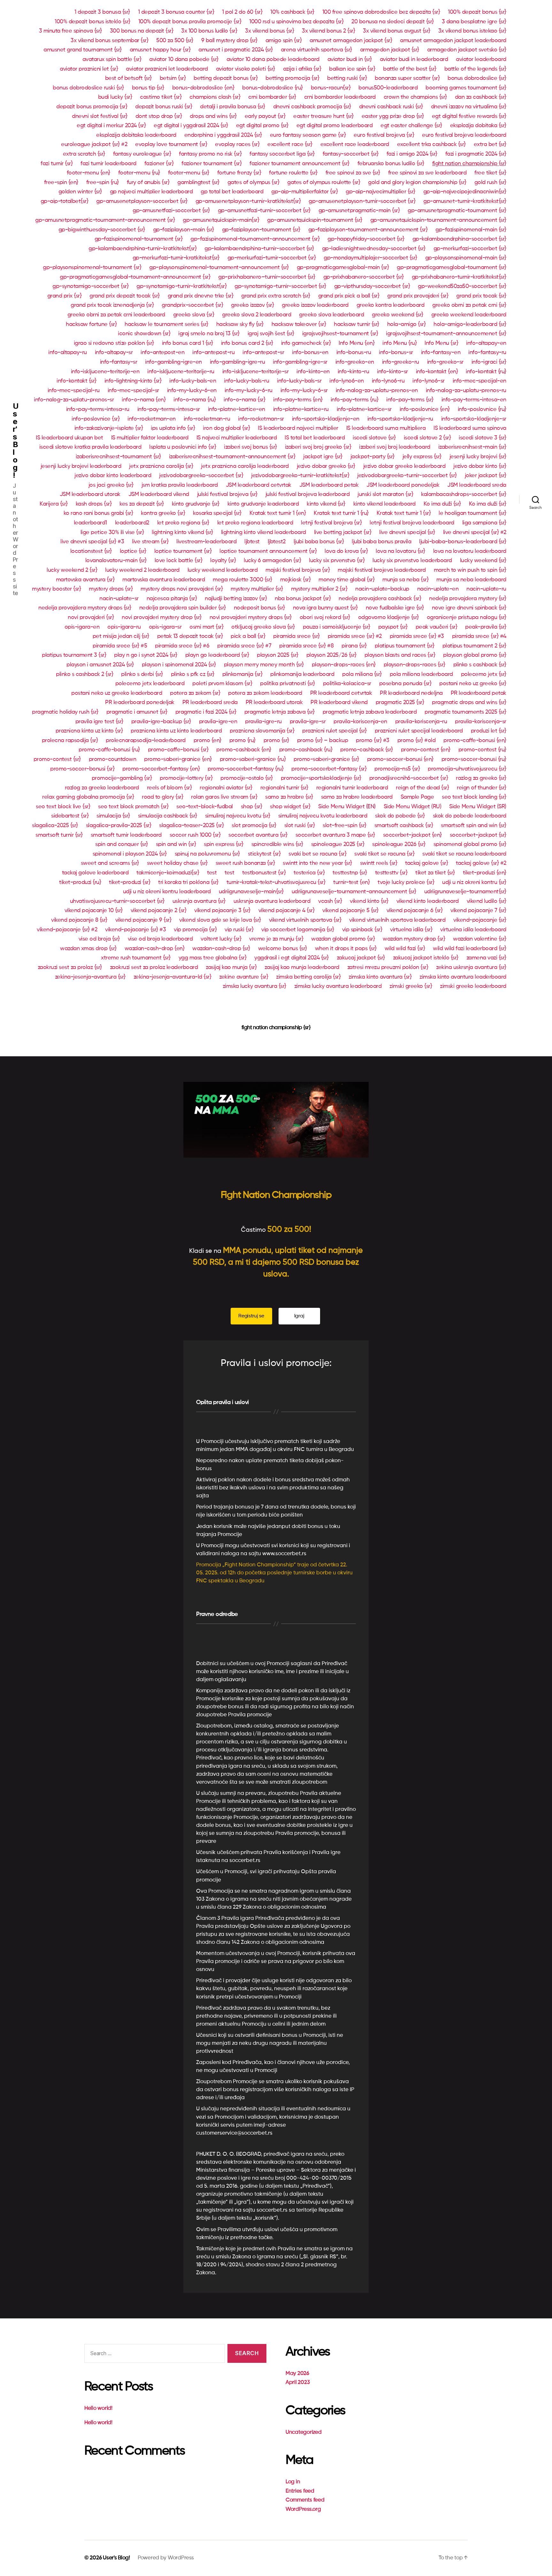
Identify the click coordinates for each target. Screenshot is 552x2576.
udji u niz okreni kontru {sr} (474, 882)
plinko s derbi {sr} (142, 674)
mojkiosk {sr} (295, 580)
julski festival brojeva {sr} (227, 494)
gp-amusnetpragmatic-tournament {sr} (457, 211)
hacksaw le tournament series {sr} (166, 324)
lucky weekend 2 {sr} (72, 570)
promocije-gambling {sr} (122, 778)
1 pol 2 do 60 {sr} (242, 12)
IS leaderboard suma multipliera (386, 428)
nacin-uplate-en (438, 589)
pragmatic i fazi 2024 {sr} (206, 712)
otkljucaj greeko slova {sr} (263, 627)
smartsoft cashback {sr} (404, 826)
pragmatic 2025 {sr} (400, 702)
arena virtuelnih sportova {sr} (316, 50)
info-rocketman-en (152, 419)
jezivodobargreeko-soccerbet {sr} (201, 476)
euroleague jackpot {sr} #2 (94, 144)
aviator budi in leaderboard (414, 59)
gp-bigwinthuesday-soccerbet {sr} (102, 230)
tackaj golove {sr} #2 (481, 863)
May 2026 (297, 2374)
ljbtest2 (277, 542)
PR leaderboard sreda (210, 702)
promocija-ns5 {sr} (397, 769)
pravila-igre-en (218, 722)
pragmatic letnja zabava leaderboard (370, 712)
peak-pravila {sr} (486, 627)
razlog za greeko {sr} (481, 778)
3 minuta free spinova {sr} (70, 31)
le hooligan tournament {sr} (472, 513)
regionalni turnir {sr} (284, 788)
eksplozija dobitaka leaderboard (136, 135)
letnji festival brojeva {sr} (331, 523)
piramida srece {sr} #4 (479, 636)
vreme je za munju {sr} (276, 939)
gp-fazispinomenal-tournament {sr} (139, 239)
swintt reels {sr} (379, 863)
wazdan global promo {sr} (343, 939)
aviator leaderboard (481, 59)
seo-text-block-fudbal (205, 807)
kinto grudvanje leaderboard (263, 504)
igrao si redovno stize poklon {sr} (114, 343)
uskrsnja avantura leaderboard (272, 901)
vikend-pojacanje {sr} (480, 920)
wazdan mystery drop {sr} (414, 939)
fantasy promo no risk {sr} (210, 154)
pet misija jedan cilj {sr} (121, 636)
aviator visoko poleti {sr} (245, 69)
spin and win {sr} (176, 844)
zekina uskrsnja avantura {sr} (471, 967)
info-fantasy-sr (119, 362)
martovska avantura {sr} (85, 580)
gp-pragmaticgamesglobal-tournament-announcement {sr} (135, 277)
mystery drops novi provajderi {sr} (182, 589)
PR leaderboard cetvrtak (341, 693)
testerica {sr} (309, 873)
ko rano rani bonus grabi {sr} (98, 513)
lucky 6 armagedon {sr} (272, 561)
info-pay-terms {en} (298, 400)
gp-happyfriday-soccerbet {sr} (366, 239)
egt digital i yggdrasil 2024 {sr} (191, 126)
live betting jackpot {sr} (343, 532)
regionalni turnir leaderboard (352, 788)
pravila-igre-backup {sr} (161, 722)
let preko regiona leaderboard (255, 523)
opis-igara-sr (165, 627)
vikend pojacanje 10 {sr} (94, 911)
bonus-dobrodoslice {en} (203, 88)
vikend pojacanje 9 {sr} (143, 920)
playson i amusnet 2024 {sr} (100, 665)
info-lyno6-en (347, 381)
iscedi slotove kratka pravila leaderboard (90, 447)
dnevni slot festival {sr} (100, 116)
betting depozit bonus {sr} (226, 78)
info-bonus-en (310, 353)
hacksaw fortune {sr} (91, 324)
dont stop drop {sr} (159, 116)
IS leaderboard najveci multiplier (298, 428)
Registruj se (251, 1316)
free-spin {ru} (103, 182)
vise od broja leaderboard (160, 939)
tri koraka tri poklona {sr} (188, 882)
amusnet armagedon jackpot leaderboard (453, 41)
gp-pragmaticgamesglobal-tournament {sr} (452, 268)
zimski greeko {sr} (411, 986)
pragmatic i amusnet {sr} (137, 712)
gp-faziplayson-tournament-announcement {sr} (368, 230)
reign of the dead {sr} (422, 788)
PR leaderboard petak (479, 693)
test (212, 873)
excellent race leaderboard (355, 144)
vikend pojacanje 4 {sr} (287, 911)
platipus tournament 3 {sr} (74, 655)
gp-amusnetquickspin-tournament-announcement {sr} (438, 220)
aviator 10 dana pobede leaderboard (273, 59)
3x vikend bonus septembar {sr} (109, 41)
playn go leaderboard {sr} (217, 655)
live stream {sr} (150, 542)
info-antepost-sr (263, 353)
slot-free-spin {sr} (345, 826)
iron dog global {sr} (226, 428)
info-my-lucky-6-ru (249, 391)
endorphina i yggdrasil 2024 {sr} (223, 135)
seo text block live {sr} (63, 807)
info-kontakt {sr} (77, 381)
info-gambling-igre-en (173, 362)
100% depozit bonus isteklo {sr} (92, 22)
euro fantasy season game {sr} (308, 135)
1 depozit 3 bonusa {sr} (102, 12)
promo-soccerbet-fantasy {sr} (329, 769)
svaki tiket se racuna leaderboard (464, 854)
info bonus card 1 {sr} (188, 343)
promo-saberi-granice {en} (178, 759)
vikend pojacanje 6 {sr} (415, 911)
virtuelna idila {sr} (411, 930)
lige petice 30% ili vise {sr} (112, 532)
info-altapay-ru (68, 353)
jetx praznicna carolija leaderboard (245, 466)
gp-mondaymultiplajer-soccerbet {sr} (370, 258)
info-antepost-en (162, 353)
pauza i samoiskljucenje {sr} (337, 627)
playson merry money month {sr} (264, 665)
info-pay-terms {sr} (410, 400)
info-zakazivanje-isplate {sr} (109, 428)
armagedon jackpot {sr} (390, 50)
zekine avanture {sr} (244, 977)
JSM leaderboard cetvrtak (259, 485)
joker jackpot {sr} (486, 476)
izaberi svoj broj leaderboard (395, 447)
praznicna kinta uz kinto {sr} (89, 731)
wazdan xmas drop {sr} (88, 949)
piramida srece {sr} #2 (355, 636)
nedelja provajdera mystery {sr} (468, 599)
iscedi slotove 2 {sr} (427, 438)
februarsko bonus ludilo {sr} (391, 164)
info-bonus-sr (396, 353)
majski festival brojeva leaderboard (382, 570)
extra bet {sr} (490, 144)
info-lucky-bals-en (193, 381)
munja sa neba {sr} (405, 580)
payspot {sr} (393, 627)
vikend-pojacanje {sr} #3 (135, 930)
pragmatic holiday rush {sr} (65, 712)
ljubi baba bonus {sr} (319, 542)
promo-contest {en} (426, 750)
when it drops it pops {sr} (346, 949)
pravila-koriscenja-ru (421, 722)
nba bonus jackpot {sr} (303, 599)
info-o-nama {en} (144, 400)
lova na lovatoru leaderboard (470, 551)
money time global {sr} (346, 580)
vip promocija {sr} (195, 930)
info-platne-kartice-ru (301, 409)
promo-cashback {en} (244, 750)
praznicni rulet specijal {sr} (334, 731)
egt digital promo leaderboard (335, 126)
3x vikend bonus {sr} (269, 31)
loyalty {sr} (223, 561)
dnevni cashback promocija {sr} (312, 107)
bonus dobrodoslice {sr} (477, 78)
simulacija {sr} (113, 816)
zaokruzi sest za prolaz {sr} (70, 967)
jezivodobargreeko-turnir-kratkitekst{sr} (300, 476)
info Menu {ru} (399, 343)
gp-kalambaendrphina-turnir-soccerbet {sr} (259, 249)
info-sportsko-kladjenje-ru (400, 419)
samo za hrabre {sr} (289, 797)
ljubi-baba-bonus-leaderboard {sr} (463, 542)
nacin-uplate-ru (486, 589)
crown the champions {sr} (415, 97)
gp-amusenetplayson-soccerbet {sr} (142, 201)
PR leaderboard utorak (274, 702)
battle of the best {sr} (410, 69)
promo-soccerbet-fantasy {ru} (245, 769)
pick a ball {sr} (248, 636)
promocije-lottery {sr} (186, 778)
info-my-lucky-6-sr (304, 391)
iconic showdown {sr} (144, 334)
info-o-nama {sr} (244, 400)
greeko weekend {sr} (398, 315)
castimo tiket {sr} (161, 97)
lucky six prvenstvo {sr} (337, 561)
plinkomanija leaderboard (302, 674)
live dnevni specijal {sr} (407, 532)
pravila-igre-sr (308, 722)
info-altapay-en (486, 343)
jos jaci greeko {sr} (111, 485)
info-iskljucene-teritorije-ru (181, 372)
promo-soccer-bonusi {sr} (82, 769)
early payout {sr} (265, 116)
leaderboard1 (90, 523)
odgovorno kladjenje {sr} (388, 617)
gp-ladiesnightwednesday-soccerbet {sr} (374, 249)
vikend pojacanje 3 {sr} (222, 911)
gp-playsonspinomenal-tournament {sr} (92, 268)
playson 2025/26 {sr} (331, 655)
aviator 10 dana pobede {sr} (184, 59)
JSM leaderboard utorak (90, 494)
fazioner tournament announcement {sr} (299, 164)
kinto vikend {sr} (326, 504)
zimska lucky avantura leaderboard (338, 986)
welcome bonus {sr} (283, 949)
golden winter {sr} (80, 192)
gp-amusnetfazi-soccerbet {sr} (171, 211)
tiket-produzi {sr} (130, 882)
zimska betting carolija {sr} (308, 977)
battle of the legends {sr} (475, 69)
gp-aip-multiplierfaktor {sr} (304, 192)
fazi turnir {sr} (57, 164)
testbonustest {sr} (264, 873)
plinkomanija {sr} (242, 674)
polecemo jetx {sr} (484, 674)
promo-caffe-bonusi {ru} (109, 750)
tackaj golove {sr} (426, 863)
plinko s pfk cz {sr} (193, 674)
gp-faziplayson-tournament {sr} (261, 230)
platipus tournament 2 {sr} (474, 646)
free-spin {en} (61, 182)
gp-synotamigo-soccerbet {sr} (90, 286)
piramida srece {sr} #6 (182, 646)
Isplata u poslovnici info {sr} (183, 447)
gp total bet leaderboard (232, 192)
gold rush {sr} (490, 182)
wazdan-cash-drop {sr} (221, 949)
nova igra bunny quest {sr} (325, 608)
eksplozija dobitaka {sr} (478, 126)
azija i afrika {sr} (302, 69)
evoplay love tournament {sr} (171, 144)
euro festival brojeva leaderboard (464, 135)
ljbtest (252, 542)
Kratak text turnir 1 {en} (278, 513)
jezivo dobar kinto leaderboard (113, 476)
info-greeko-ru (401, 362)
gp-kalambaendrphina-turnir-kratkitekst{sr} (142, 249)
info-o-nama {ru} (195, 400)
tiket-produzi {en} (485, 873)
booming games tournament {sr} (466, 88)
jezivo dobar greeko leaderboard (404, 466)
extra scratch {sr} (84, 154)
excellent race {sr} (290, 144)
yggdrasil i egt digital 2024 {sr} (291, 958)
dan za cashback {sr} (481, 97)
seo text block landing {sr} (474, 797)
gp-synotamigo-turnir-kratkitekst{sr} (181, 286)
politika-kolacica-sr (347, 684)
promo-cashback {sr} (367, 750)
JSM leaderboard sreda (477, 485)
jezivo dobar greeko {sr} (326, 466)
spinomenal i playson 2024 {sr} (130, 854)
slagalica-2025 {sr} (55, 826)
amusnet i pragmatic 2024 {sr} (236, 50)
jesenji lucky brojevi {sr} (478, 457)
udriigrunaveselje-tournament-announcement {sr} (354, 892)
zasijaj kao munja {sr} (231, 967)
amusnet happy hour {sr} (160, 50)
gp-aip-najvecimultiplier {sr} (380, 192)
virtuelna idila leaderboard (473, 930)
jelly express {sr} (422, 457)
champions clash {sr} (215, 97)
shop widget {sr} (290, 807)
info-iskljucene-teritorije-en (105, 372)
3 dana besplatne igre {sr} (474, 22)
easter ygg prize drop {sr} (393, 116)
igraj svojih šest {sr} (271, 334)
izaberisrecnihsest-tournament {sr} (118, 457)
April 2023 (298, 2382)
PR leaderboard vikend (339, 702)
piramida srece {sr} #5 (120, 646)
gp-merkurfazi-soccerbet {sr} (470, 249)
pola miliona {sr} (362, 674)
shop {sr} (252, 807)
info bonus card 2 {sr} (247, 343)
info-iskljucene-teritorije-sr (256, 372)
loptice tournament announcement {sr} (268, 551)
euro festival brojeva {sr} (384, 135)
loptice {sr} (133, 551)
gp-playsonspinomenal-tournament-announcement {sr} (219, 268)
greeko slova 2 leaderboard (257, 315)
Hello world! (98, 2408)
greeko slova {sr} (194, 315)
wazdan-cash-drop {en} (155, 949)
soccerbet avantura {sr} (258, 835)
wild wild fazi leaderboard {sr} (470, 949)
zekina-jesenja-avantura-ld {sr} (172, 977)
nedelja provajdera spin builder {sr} (183, 608)
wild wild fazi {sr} (405, 949)
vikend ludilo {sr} (487, 901)
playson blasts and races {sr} (400, 655)
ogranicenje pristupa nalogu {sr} (467, 617)
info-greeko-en (355, 362)
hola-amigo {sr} (406, 324)
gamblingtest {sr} (198, 182)
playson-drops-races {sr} (414, 665)
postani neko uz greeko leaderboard (117, 693)
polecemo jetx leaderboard (150, 684)
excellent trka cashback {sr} (431, 144)
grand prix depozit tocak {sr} (125, 296)
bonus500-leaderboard (388, 88)
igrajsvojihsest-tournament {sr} (340, 334)
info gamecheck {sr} (306, 343)
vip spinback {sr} (362, 930)
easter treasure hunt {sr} (323, 116)
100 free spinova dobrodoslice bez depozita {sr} (381, 12)
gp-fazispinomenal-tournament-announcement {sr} (255, 239)
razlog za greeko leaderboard (102, 788)
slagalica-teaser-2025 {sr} (191, 826)
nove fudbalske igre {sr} (395, 608)
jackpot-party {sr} (372, 457)
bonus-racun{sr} (331, 88)
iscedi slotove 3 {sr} (483, 438)
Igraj (299, 1316)
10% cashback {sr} (292, 12)
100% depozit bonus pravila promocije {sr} (190, 22)
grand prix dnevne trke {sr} (201, 296)
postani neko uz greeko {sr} (473, 684)
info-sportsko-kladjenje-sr (474, 419)
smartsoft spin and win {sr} (474, 826)
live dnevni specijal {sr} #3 (92, 542)
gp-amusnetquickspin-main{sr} (221, 220)
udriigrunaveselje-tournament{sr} (465, 892)
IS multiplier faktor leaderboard (150, 438)
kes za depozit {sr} (142, 504)
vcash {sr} (330, 901)
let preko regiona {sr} (183, 523)
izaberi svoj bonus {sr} (250, 447)
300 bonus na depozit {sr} (142, 31)
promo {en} (207, 741)
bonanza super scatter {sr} (407, 78)
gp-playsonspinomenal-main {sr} (466, 258)
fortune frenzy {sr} (239, 173)
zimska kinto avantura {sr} (380, 977)
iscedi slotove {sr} (374, 438)
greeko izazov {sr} (252, 305)
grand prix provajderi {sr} (418, 296)
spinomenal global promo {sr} (470, 844)
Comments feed (305, 2500)
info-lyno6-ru (388, 381)
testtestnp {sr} (350, 873)
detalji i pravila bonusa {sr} (233, 107)
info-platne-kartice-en (237, 409)
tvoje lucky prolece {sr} (406, 882)
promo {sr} (276, 741)
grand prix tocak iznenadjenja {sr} (112, 305)
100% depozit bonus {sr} (477, 12)
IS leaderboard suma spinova (470, 428)
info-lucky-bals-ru (246, 381)
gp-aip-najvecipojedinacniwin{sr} (465, 192)
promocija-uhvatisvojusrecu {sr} (467, 769)
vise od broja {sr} (99, 939)
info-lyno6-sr (429, 381)
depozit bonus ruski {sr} (164, 107)
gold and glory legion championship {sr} (417, 182)
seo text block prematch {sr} (133, 807)
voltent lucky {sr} (221, 939)
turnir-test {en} (351, 882)
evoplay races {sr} (237, 144)
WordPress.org (303, 2509)
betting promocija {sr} (292, 78)
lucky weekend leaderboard (223, 570)
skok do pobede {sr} (400, 816)
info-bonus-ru (354, 353)
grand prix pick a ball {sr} (349, 296)
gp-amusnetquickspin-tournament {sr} (315, 220)
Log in (293, 2482)
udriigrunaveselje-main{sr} (251, 892)
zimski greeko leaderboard (473, 986)
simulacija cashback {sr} (168, 816)
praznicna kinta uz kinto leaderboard (176, 731)
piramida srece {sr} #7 (244, 646)
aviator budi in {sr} (350, 59)
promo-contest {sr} (57, 759)
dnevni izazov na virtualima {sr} (469, 107)
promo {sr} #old (417, 741)
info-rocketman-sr (261, 419)
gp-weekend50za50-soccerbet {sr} (462, 286)
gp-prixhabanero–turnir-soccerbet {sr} (267, 277)
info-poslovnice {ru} (482, 409)
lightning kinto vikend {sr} (182, 532)
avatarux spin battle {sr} (112, 59)
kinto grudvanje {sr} (196, 504)
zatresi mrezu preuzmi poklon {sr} (388, 967)
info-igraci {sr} (489, 362)
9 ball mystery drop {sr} (229, 41)
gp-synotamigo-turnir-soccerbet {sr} (280, 286)
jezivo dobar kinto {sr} (480, 466)
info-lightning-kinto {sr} (133, 381)
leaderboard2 (132, 523)
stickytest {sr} (264, 854)
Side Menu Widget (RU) (413, 807)
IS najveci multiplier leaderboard (237, 438)
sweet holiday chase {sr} (177, 863)
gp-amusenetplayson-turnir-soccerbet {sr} (362, 201)
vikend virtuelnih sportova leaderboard (397, 920)
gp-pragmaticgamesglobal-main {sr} (343, 268)
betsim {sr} (173, 78)
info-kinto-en (313, 372)
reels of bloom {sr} (169, 788)
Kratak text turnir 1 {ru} (341, 513)
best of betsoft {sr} (128, 78)
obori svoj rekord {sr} (325, 617)
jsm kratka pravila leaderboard (180, 485)
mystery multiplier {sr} (257, 589)
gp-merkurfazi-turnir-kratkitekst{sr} (176, 258)
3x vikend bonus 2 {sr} (328, 31)
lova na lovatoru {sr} (400, 551)
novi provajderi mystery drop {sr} (162, 617)
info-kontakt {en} (437, 372)
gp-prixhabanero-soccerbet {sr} (364, 277)
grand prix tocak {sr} (481, 296)
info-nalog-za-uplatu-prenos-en (377, 391)
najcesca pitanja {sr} (172, 599)
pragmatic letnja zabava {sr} (280, 712)
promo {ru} (242, 741)
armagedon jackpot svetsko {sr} (467, 50)
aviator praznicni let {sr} (89, 69)
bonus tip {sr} (148, 88)
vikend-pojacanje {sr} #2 (67, 930)
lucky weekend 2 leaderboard (142, 570)
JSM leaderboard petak (329, 485)
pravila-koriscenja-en (360, 722)
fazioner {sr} (159, 164)
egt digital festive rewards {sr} (469, 116)
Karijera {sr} (54, 504)
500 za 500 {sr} (175, 41)
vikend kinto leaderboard (428, 901)
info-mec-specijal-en (479, 381)
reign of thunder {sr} (482, 788)
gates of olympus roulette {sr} (324, 182)
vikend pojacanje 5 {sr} (350, 911)
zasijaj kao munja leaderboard (302, 967)
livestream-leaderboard (206, 542)
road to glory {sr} (162, 797)
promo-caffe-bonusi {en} (475, 741)
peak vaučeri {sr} (437, 627)
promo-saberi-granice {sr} (326, 759)
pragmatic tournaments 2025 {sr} (465, 712)
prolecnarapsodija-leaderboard (146, 741)
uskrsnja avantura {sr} (199, 901)
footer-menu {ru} (139, 173)
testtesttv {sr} (391, 873)
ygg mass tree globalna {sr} (213, 958)
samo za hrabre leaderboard (357, 797)
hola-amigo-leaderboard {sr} (470, 324)
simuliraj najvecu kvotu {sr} (238, 816)
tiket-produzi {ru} (80, 882)
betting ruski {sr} (347, 78)
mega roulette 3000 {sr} (242, 580)
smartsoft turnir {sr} (59, 835)
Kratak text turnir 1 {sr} (404, 513)
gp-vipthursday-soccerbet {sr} (372, 286)
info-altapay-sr (114, 353)
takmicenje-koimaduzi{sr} (168, 873)
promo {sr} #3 (373, 741)
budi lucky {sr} (115, 97)
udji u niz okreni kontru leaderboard (167, 892)
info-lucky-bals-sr (299, 381)
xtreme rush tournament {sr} (136, 958)
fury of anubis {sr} (148, 182)
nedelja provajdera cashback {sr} (380, 599)
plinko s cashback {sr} (480, 665)
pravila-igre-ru (263, 722)
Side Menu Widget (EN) (347, 807)
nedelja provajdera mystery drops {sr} (85, 608)
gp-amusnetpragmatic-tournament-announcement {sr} (105, 220)
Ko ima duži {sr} (442, 504)
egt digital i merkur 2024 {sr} (111, 126)
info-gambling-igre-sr (300, 362)
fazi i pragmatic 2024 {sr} (476, 154)
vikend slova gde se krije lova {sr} (220, 920)
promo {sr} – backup (323, 741)
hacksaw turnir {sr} (356, 324)
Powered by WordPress (166, 2558)
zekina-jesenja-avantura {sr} (90, 977)
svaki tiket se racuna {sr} (384, 854)
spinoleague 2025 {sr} (338, 844)
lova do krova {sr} (346, 551)
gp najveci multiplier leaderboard (151, 192)
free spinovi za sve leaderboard (427, 173)
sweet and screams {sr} (110, 863)
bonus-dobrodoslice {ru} (272, 88)
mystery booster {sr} (56, 589)
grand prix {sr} (65, 296)
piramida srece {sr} (296, 636)
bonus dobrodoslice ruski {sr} (88, 88)
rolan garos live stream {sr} (224, 797)
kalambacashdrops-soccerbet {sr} (464, 494)
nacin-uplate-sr (119, 599)
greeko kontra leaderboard (391, 305)
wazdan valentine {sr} (480, 939)
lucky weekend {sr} (483, 561)
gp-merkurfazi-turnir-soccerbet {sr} (272, 258)
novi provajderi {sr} (91, 617)
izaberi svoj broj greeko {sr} (318, 447)
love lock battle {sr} (179, 561)
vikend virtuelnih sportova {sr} (305, 920)
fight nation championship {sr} (469, 164)
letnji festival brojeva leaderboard (412, 523)
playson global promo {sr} (475, 655)
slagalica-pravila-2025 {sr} (119, 826)
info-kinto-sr (392, 372)
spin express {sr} (224, 844)
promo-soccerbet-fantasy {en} (161, 769)
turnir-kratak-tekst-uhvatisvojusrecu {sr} (276, 882)
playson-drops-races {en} (344, 665)
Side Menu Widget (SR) (478, 807)
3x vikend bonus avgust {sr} (397, 31)
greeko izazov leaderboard (315, 305)
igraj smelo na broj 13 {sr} (209, 334)
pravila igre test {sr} (99, 722)
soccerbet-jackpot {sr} (478, 835)
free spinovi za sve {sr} (353, 173)
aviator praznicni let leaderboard (167, 69)
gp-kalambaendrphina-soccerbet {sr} (459, 239)
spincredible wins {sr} (277, 844)
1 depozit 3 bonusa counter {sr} (176, 12)
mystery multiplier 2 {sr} (319, 589)
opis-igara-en (82, 627)
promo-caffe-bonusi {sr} (178, 750)
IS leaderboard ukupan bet (69, 438)
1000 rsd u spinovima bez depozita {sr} (296, 22)
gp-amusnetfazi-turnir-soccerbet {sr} (264, 211)
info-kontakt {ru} (486, 372)
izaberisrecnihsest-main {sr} (472, 447)
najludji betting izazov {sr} (236, 599)
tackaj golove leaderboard (95, 873)
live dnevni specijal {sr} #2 (475, 532)
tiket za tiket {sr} (435, 873)
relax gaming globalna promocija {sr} (88, 797)
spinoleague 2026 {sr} (399, 844)
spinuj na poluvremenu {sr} (207, 854)
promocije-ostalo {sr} (247, 778)
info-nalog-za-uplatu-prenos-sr (74, 400)
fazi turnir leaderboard (108, 164)
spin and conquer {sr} (122, 844)
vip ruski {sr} (239, 930)
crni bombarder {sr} (272, 97)
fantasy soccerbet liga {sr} (282, 154)
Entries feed (300, 2491)
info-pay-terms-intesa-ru (98, 409)
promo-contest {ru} (482, 750)
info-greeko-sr (445, 362)
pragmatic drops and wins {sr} (469, 702)
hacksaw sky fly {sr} (240, 324)
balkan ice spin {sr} (352, 69)
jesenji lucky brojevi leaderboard (81, 466)
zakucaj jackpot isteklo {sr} (426, 958)
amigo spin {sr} (284, 41)
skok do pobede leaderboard (470, 816)
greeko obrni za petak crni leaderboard (116, 315)
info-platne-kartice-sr (364, 409)
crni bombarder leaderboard (340, 97)
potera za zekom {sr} (195, 693)
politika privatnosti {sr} (287, 684)
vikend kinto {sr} (369, 901)
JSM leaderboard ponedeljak (403, 485)
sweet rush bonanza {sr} (245, 863)
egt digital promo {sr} (262, 126)
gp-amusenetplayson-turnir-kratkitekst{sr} (248, 201)
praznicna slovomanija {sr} (262, 731)
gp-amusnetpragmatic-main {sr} (359, 211)
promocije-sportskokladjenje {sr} (321, 778)
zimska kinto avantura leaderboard (463, 977)
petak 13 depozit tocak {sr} (190, 636)
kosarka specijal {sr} (217, 513)
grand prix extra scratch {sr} (276, 296)
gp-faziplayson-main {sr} (184, 230)
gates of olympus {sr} (253, 182)
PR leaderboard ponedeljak (140, 702)
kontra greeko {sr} (163, 513)
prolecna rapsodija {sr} (70, 741)
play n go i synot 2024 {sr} (146, 655)
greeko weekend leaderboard (469, 315)
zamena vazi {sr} (486, 958)
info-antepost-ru (213, 353)
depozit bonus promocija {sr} (92, 107)
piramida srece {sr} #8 (306, 646)
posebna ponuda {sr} (405, 684)
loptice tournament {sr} (183, 551)
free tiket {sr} (490, 173)
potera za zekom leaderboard (265, 693)
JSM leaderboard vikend (159, 494)
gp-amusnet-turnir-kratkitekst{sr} (465, 201)
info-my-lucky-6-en (192, 391)
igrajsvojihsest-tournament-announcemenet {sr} (446, 334)
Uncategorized (304, 2432)
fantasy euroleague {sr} (142, 154)
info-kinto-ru (353, 372)
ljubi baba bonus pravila (381, 542)
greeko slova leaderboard (331, 315)
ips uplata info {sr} (173, 428)
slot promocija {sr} (254, 826)
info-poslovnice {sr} (96, 419)
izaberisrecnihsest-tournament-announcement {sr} (232, 457)
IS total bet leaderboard (315, 438)
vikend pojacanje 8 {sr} (79, 920)
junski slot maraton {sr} (385, 494)
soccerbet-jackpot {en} (412, 835)
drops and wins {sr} (213, 116)
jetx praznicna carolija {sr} (161, 466)
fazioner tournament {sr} (211, 164)
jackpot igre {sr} (323, 457)
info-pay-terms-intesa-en (474, 400)
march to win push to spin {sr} (470, 570)
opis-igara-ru (124, 627)
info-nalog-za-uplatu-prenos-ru (466, 391)
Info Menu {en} (356, 343)
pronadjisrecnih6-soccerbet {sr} (409, 778)
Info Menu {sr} (441, 343)
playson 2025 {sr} (278, 655)
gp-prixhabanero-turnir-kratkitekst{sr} (459, 277)
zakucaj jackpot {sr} (361, 958)
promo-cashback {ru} (306, 750)
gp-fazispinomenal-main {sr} (471, 230)
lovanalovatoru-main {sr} (116, 561)
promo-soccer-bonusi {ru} (474, 759)
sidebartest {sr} (70, 816)
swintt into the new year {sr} (317, 863)
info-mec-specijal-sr (133, 391)
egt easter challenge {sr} (411, 126)
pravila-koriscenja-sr (481, 722)
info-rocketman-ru (207, 419)
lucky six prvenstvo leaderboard (412, 561)
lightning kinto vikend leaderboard (264, 532)
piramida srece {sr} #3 (417, 636)
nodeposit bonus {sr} (259, 608)
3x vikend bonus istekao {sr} (472, 31)
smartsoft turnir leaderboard (126, 835)
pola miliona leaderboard (421, 674)
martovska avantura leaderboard (164, 580)
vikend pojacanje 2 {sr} (159, 911)
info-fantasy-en (441, 353)
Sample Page (417, 797)
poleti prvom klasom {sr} (222, 684)
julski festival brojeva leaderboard (308, 494)
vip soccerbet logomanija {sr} (298, 930)
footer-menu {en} (88, 173)
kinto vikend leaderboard (384, 504)
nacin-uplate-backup (382, 589)
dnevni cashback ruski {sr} (391, 107)
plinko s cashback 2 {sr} (84, 674)
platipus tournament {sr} (405, 646)
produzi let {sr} (489, 731)
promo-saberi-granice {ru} (253, 759)
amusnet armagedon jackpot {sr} (351, 41)
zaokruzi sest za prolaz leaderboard (154, 967)
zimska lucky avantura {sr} (254, 986)
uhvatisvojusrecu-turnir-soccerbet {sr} (117, 901)
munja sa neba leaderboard (471, 580)
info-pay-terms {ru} (355, 400)
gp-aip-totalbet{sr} (65, 201)
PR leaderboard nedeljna (411, 693)
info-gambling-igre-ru (238, 362)
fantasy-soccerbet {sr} (351, 154)
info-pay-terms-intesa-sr (169, 409)
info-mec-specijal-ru (74, 391)
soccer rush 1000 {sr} (195, 835)
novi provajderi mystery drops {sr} (251, 617)
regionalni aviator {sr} (226, 788)
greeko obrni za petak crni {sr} (469, 305)
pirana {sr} (354, 646)
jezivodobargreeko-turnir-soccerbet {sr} (407, 476)
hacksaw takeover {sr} (299, 324)
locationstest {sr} (91, 551)
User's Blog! (15, 441)
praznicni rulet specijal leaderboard (419, 731)
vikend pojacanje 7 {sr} (478, 911)
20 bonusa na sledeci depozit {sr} (393, 22)
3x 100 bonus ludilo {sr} (209, 31)
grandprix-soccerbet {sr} (192, 305)
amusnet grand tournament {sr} (83, 50)
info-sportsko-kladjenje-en (326, 419)
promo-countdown (113, 759)
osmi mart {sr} (206, 627)
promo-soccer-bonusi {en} (400, 759)
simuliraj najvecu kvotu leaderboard (323, 816)
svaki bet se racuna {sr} (317, 854)
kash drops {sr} (94, 504)
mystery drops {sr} (111, 589)
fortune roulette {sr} (293, 173)
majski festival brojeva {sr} (298, 570)
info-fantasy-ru (487, 353)
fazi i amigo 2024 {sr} (412, 154)
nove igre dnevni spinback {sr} (469, 608)
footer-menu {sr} (189, 173)
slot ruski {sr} (300, 826)
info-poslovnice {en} (425, 409)
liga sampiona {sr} (484, 523)
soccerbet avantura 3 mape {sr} (335, 835)
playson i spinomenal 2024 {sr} (179, 665)
